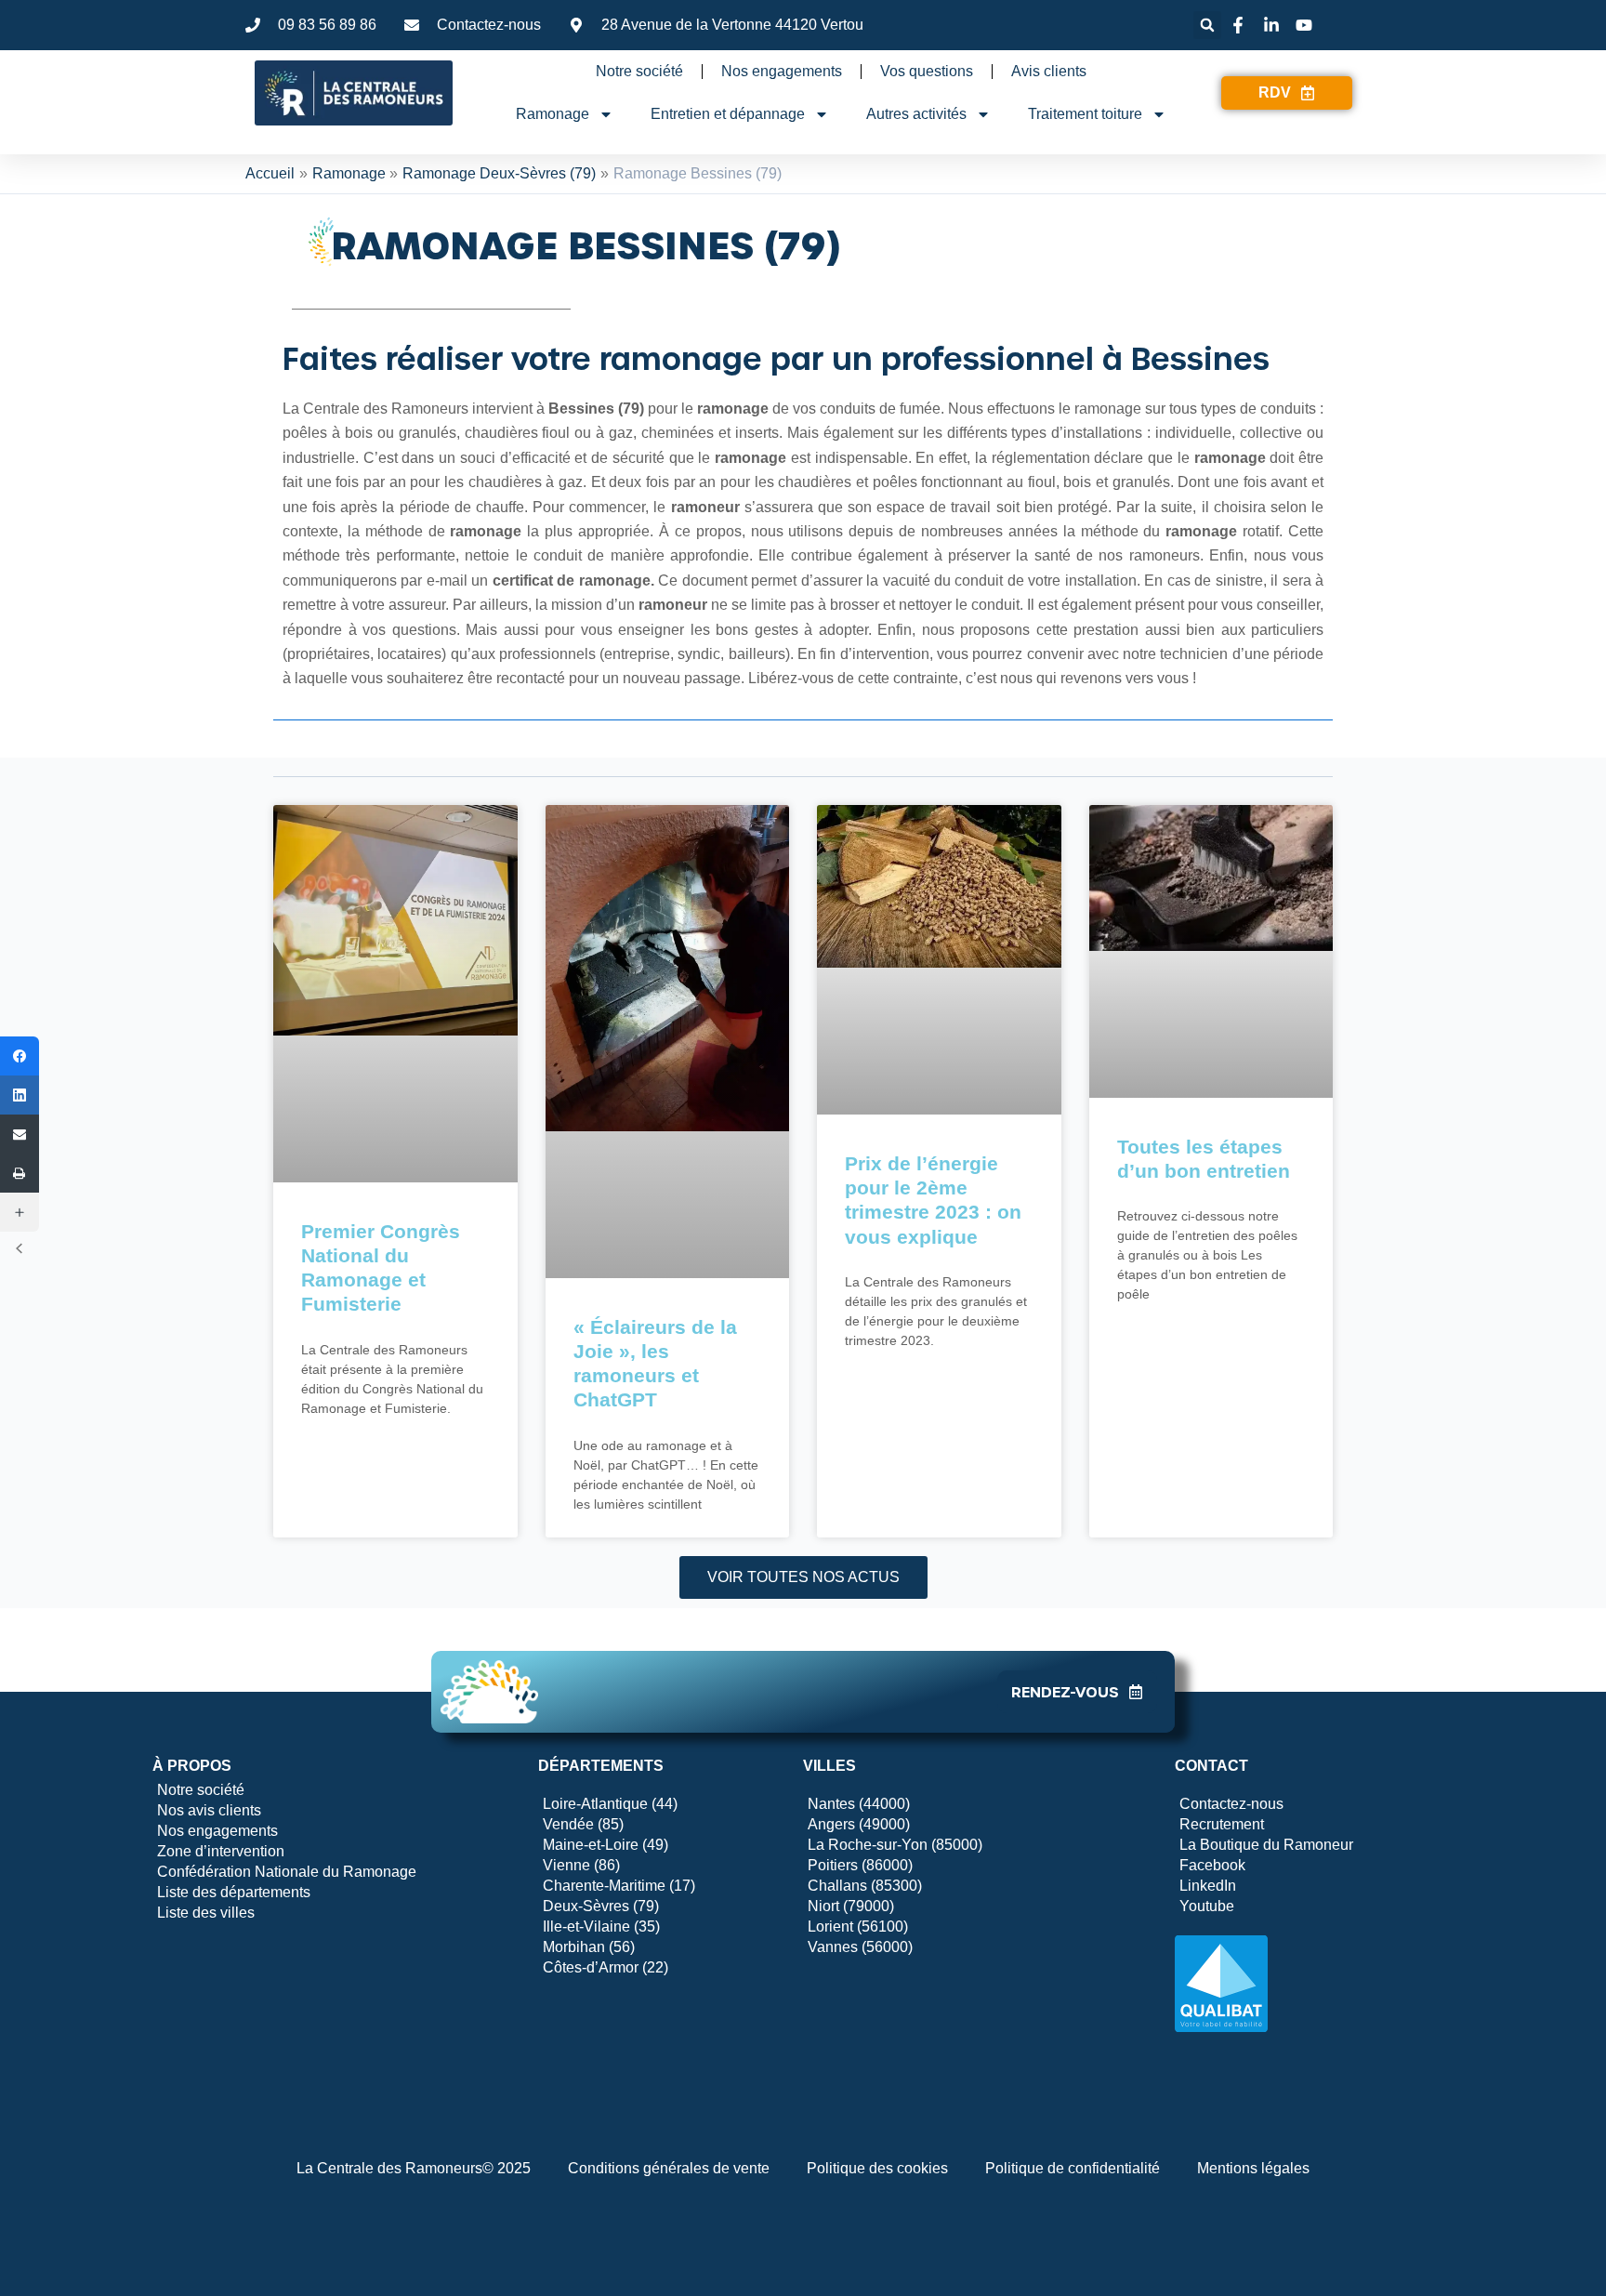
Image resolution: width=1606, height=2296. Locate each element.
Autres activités (916, 114)
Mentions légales (1253, 2168)
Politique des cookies (877, 2168)
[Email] (20, 1134)
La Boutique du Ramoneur (1266, 1845)
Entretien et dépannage (728, 114)
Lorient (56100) (858, 1927)
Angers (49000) (859, 1824)
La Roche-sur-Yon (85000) (895, 1845)
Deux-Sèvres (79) (601, 1906)
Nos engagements (782, 71)
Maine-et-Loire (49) (606, 1845)
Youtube (1207, 1906)
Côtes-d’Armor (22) (606, 1967)
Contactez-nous (1231, 1804)
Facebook (1212, 1865)
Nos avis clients (209, 1810)
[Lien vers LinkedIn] (1274, 25)
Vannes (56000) (860, 1947)
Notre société (639, 71)
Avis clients (1049, 71)
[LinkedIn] (20, 1095)
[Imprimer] (20, 1173)
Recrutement (1222, 1824)
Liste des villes (206, 1913)
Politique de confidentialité (1073, 2168)
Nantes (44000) (859, 1804)
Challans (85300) (865, 1886)
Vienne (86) (581, 1865)
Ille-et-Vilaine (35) (601, 1927)
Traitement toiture (1085, 114)
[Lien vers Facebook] (1241, 25)
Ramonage (553, 114)
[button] (1207, 25)
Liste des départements (234, 1892)
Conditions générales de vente (669, 2168)
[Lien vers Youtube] (1307, 25)
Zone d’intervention (221, 1851)
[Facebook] (20, 1056)
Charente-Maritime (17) (619, 1886)
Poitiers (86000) (860, 1865)
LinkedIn (1208, 1886)
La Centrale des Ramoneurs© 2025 (414, 2168)
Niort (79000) (851, 1906)
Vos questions (927, 71)
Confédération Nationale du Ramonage (287, 1872)
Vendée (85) (583, 1824)
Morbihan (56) (589, 1947)
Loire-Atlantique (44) (610, 1804)
